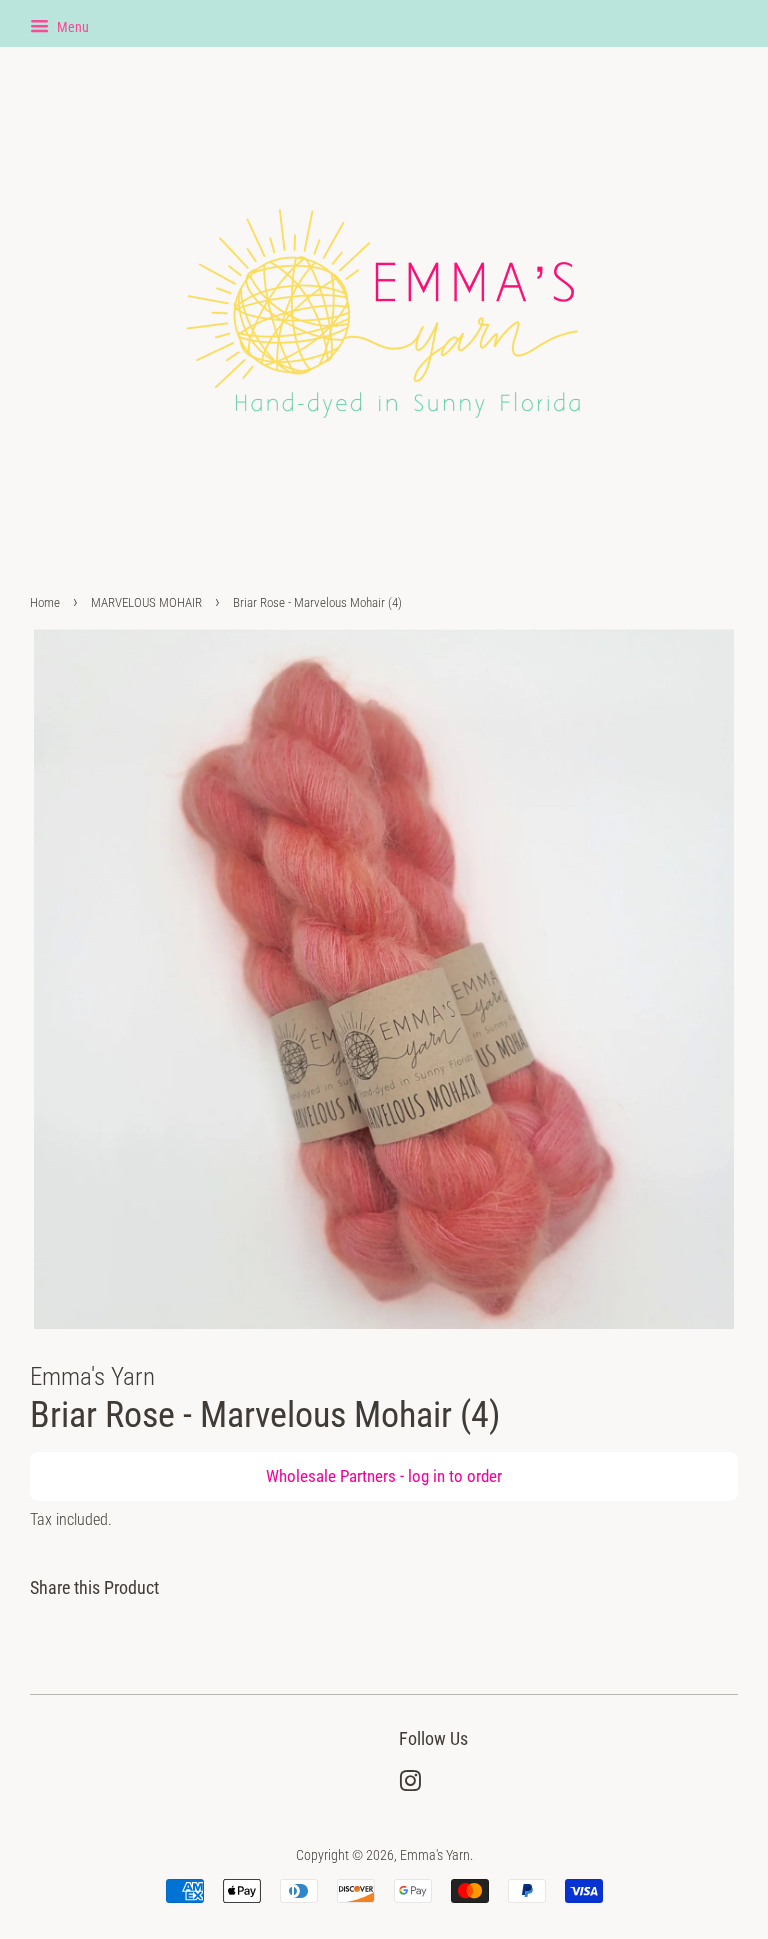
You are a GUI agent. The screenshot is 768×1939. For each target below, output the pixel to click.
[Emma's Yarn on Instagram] (410, 1785)
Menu (71, 27)
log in (426, 1476)
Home (45, 602)
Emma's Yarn (435, 1855)
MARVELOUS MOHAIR (146, 602)
